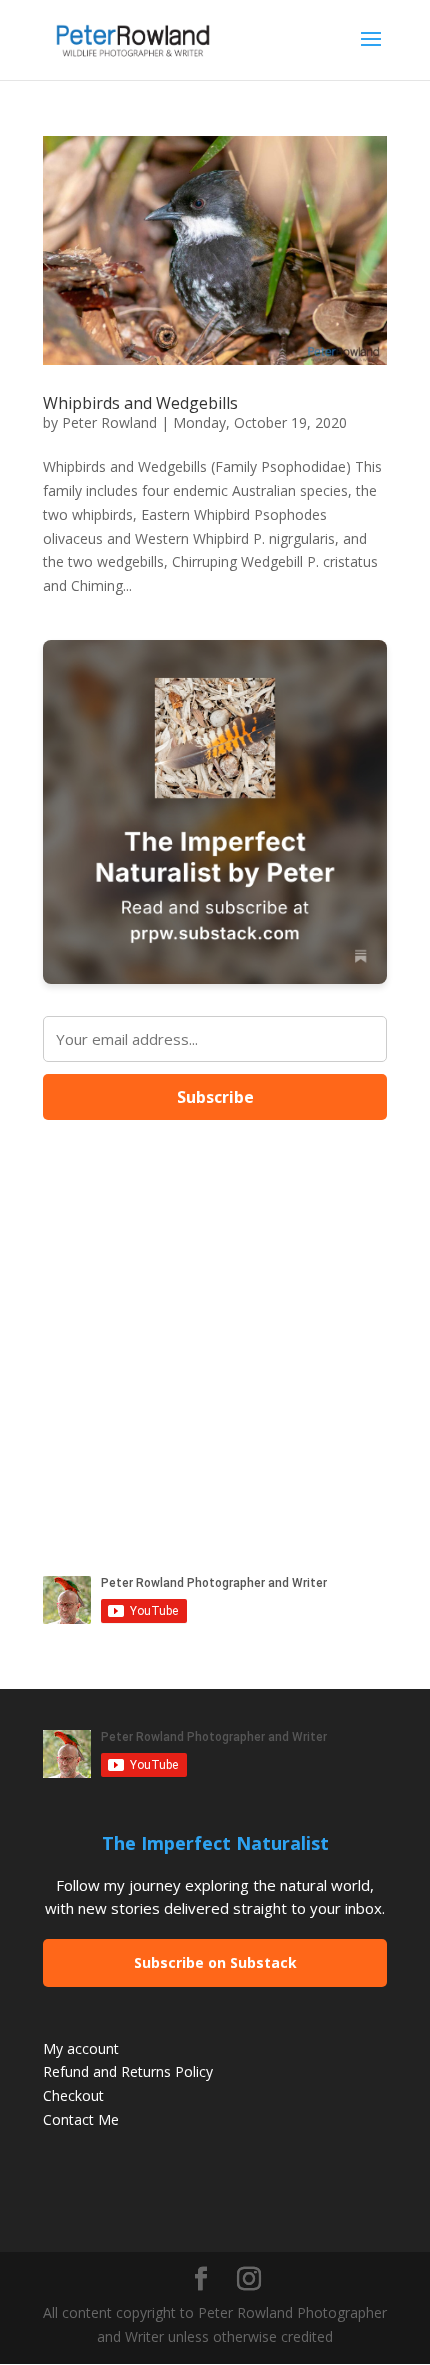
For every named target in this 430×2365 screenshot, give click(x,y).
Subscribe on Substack (215, 1962)
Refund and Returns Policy (128, 2071)
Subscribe (215, 1097)
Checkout (73, 2095)
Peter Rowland (109, 422)
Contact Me (81, 2119)
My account (81, 2048)
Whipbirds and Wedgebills (140, 403)
